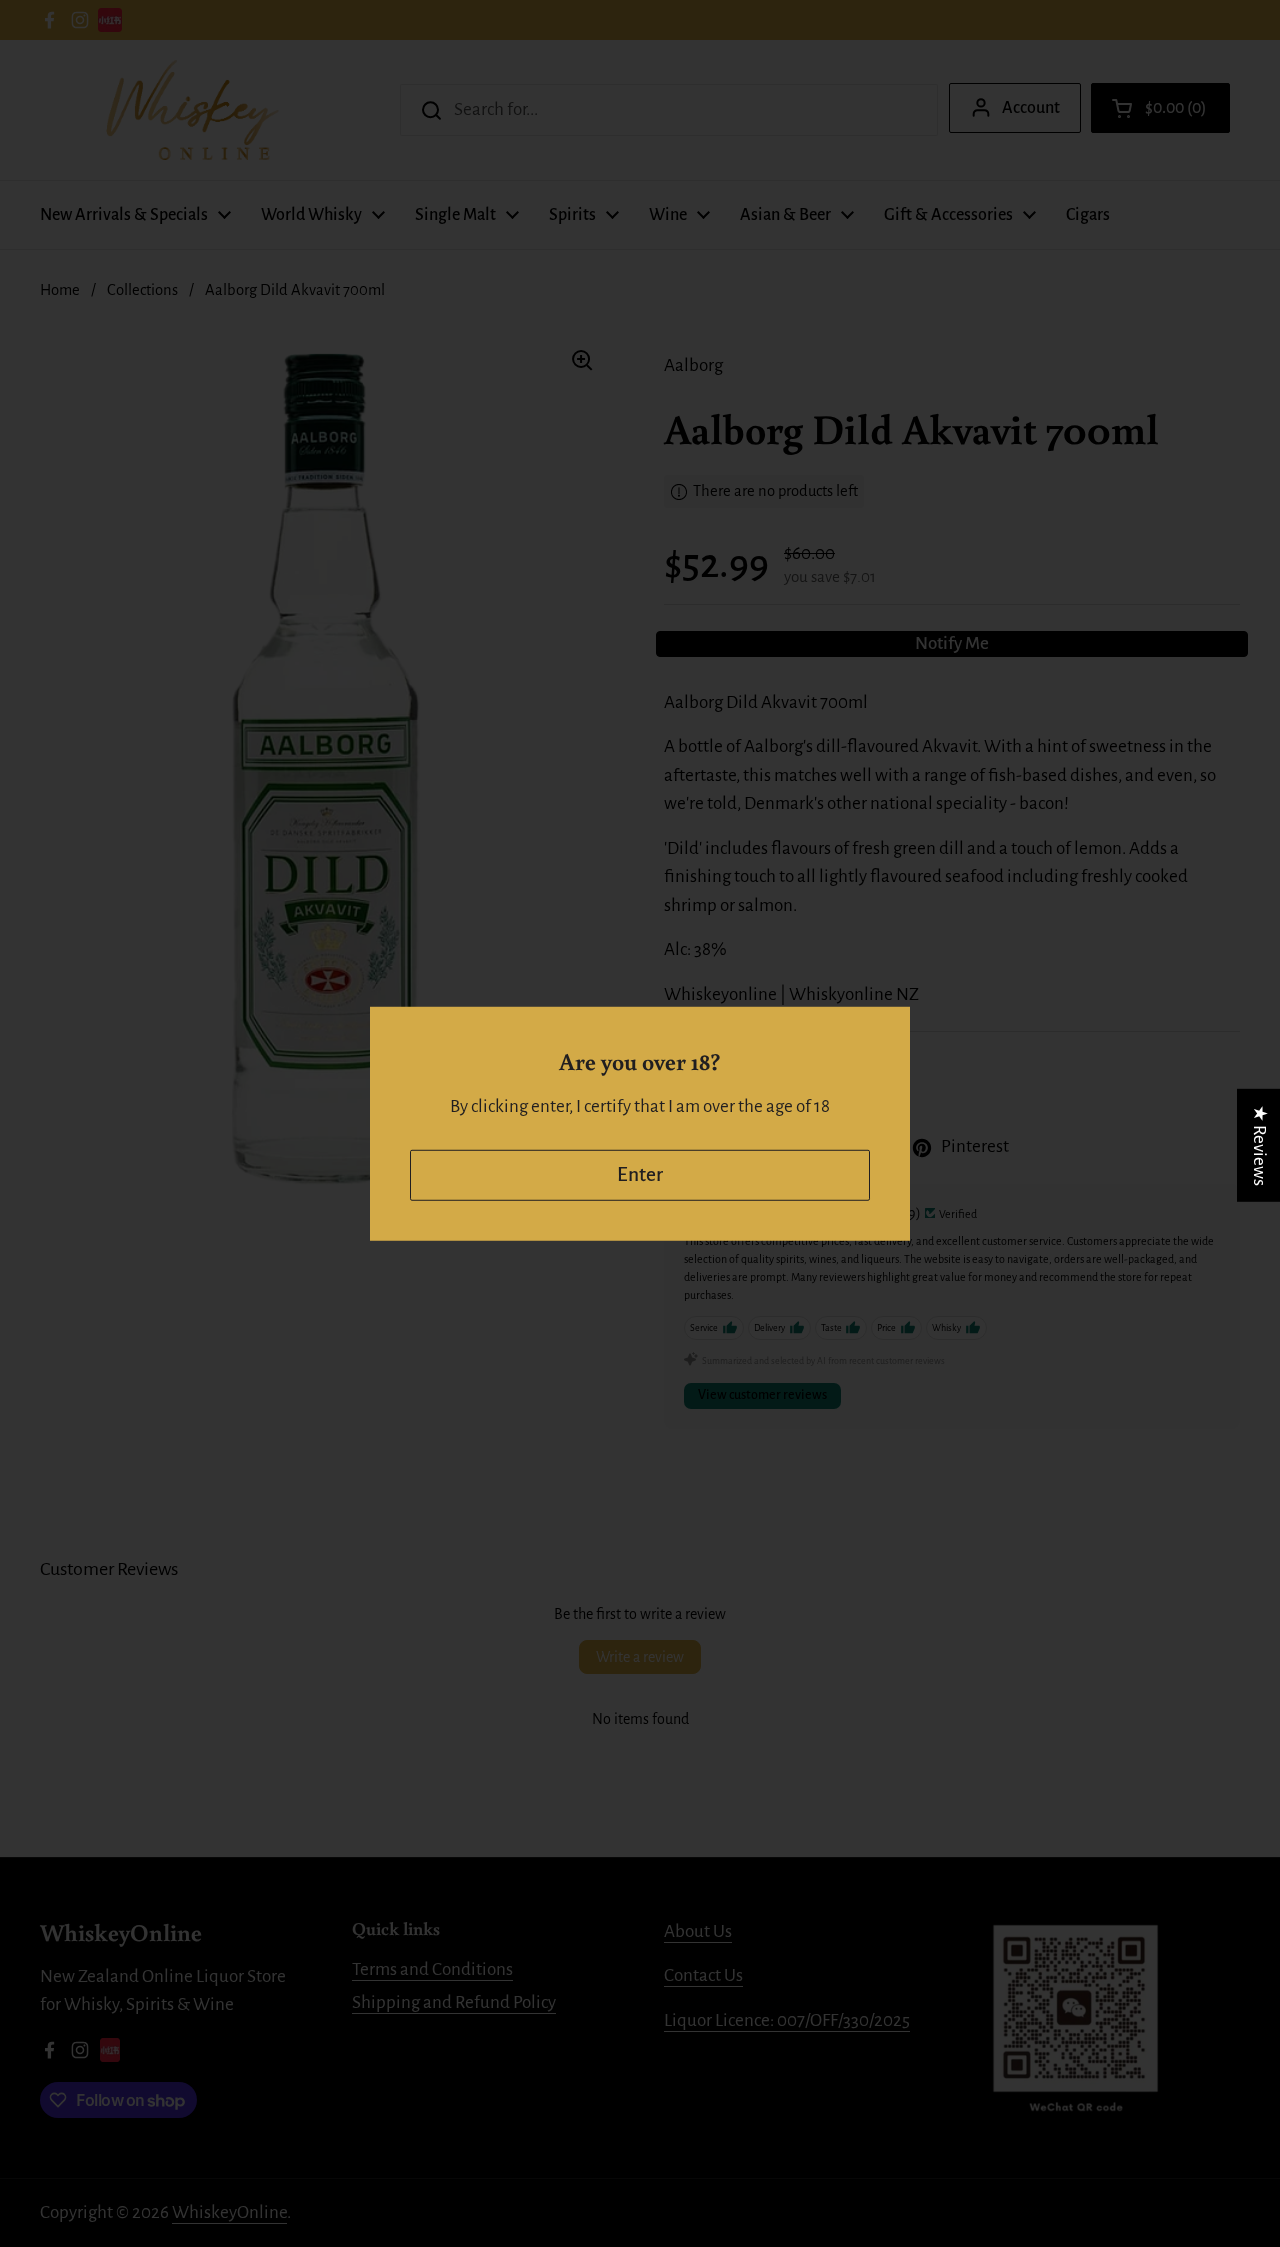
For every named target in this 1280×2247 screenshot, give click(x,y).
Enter (640, 1174)
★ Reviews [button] (1259, 1144)
